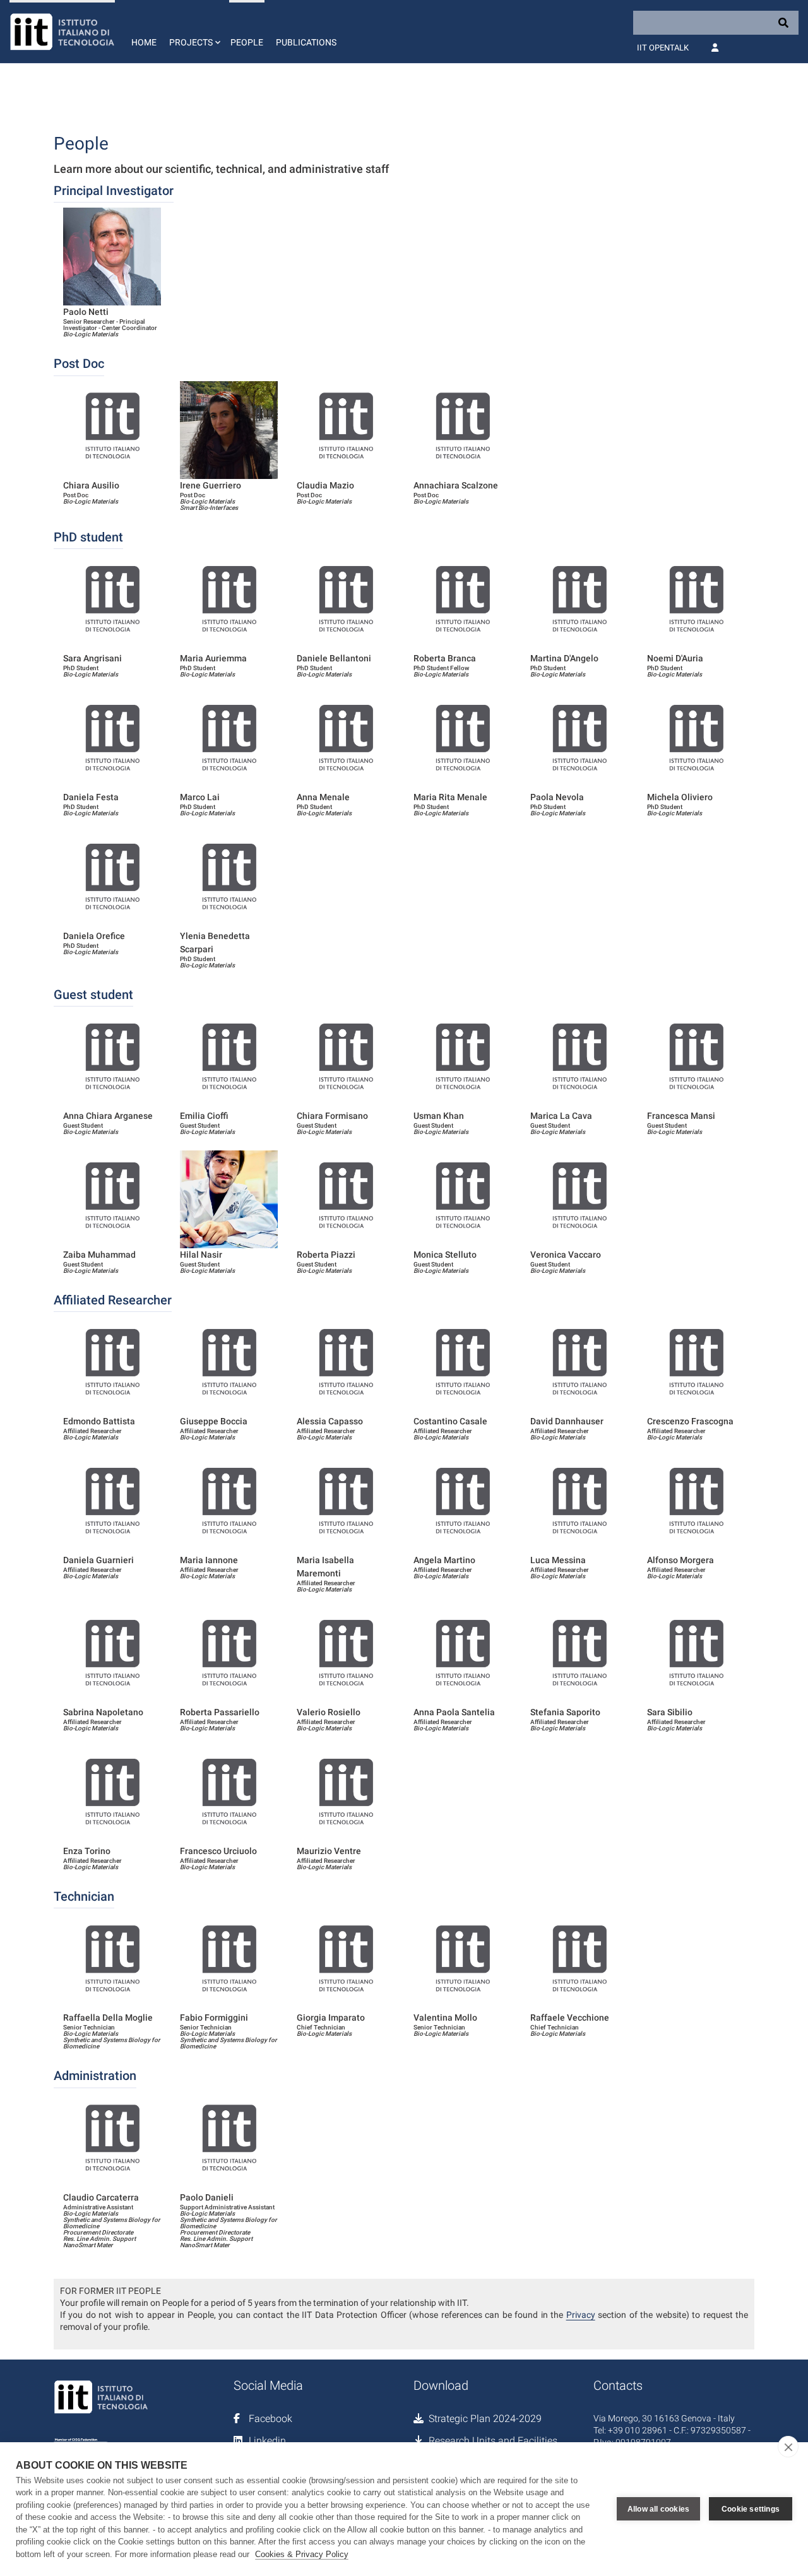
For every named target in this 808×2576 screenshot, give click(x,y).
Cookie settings (751, 2509)
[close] (788, 2447)
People (247, 42)
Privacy (581, 2315)
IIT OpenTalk (663, 48)
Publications (306, 42)
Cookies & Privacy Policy (302, 2554)
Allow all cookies (658, 2509)
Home (144, 42)
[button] (193, 32)
